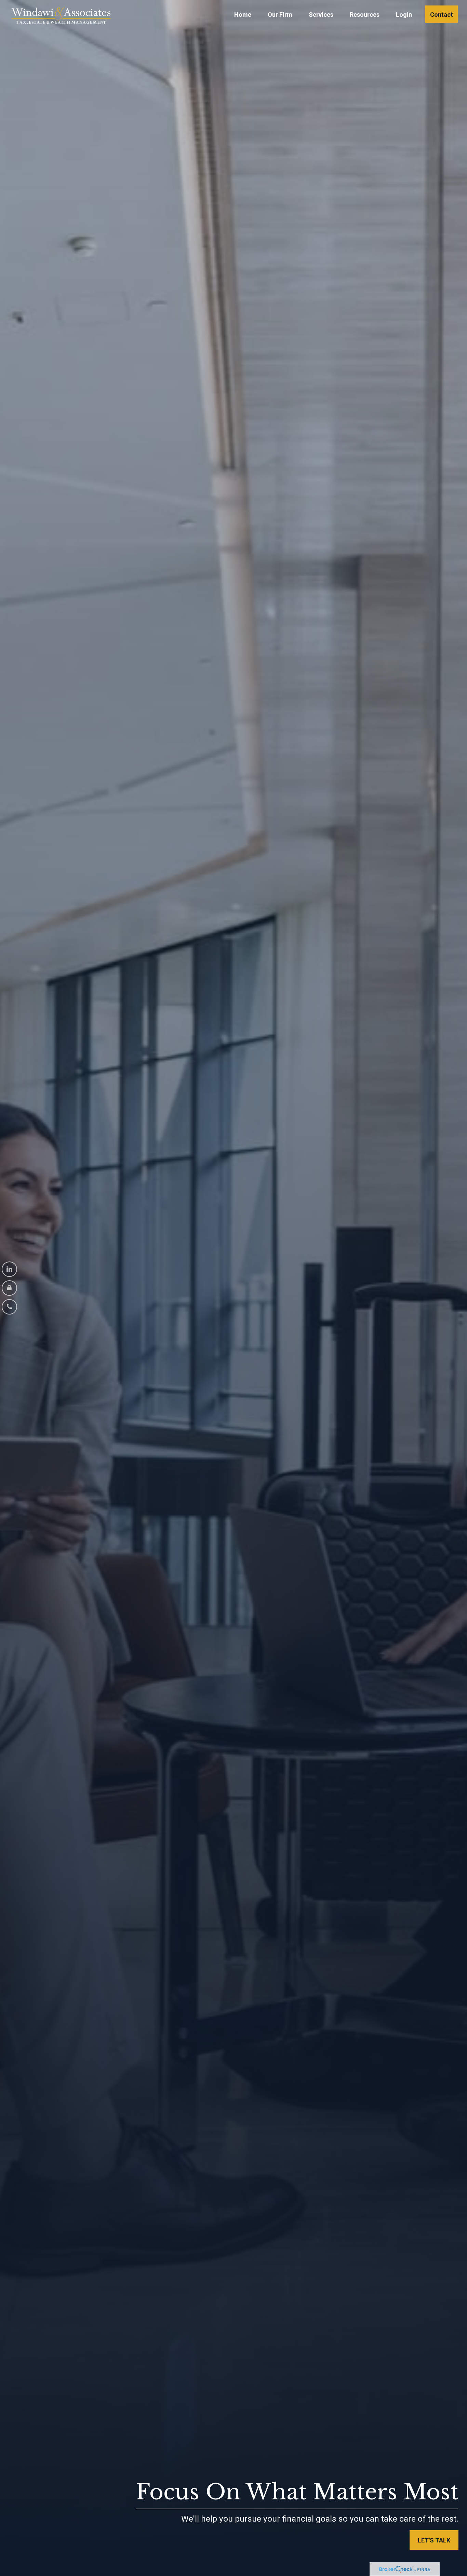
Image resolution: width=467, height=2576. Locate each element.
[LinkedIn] (9, 1269)
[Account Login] (9, 1288)
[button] (243, 14)
